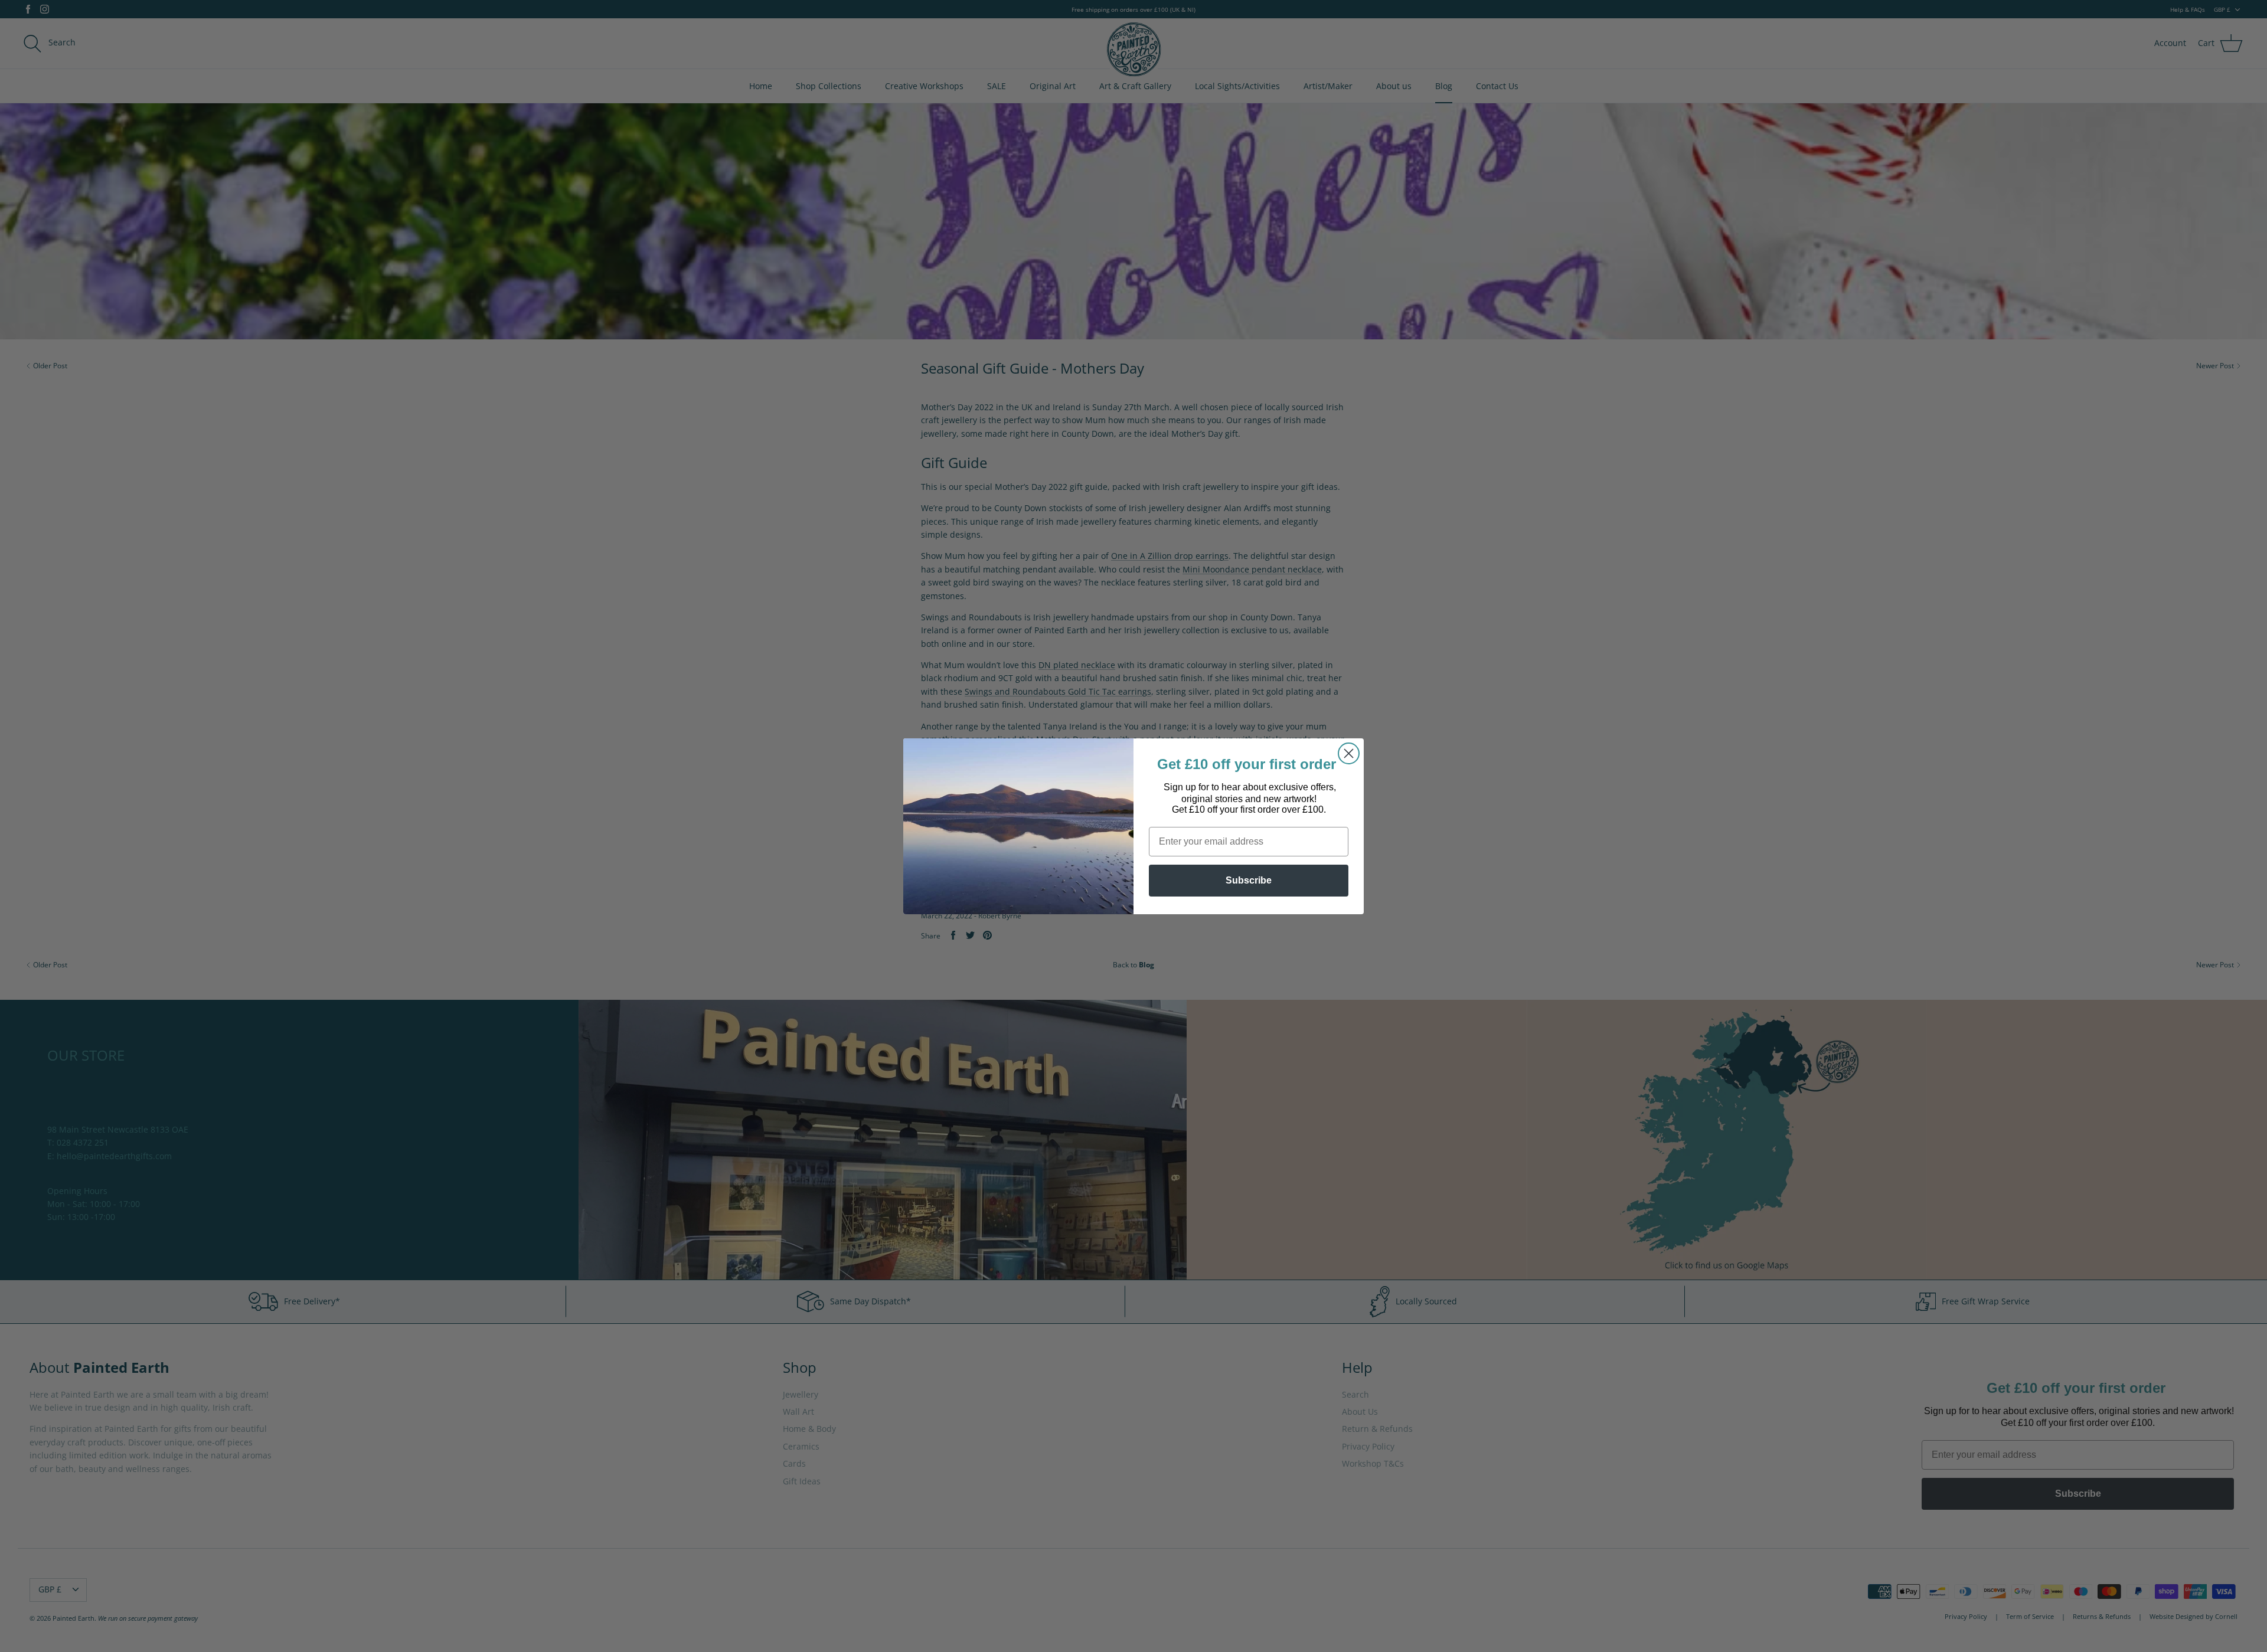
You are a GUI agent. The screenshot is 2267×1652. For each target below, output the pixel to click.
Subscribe (1249, 880)
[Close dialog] (1349, 753)
